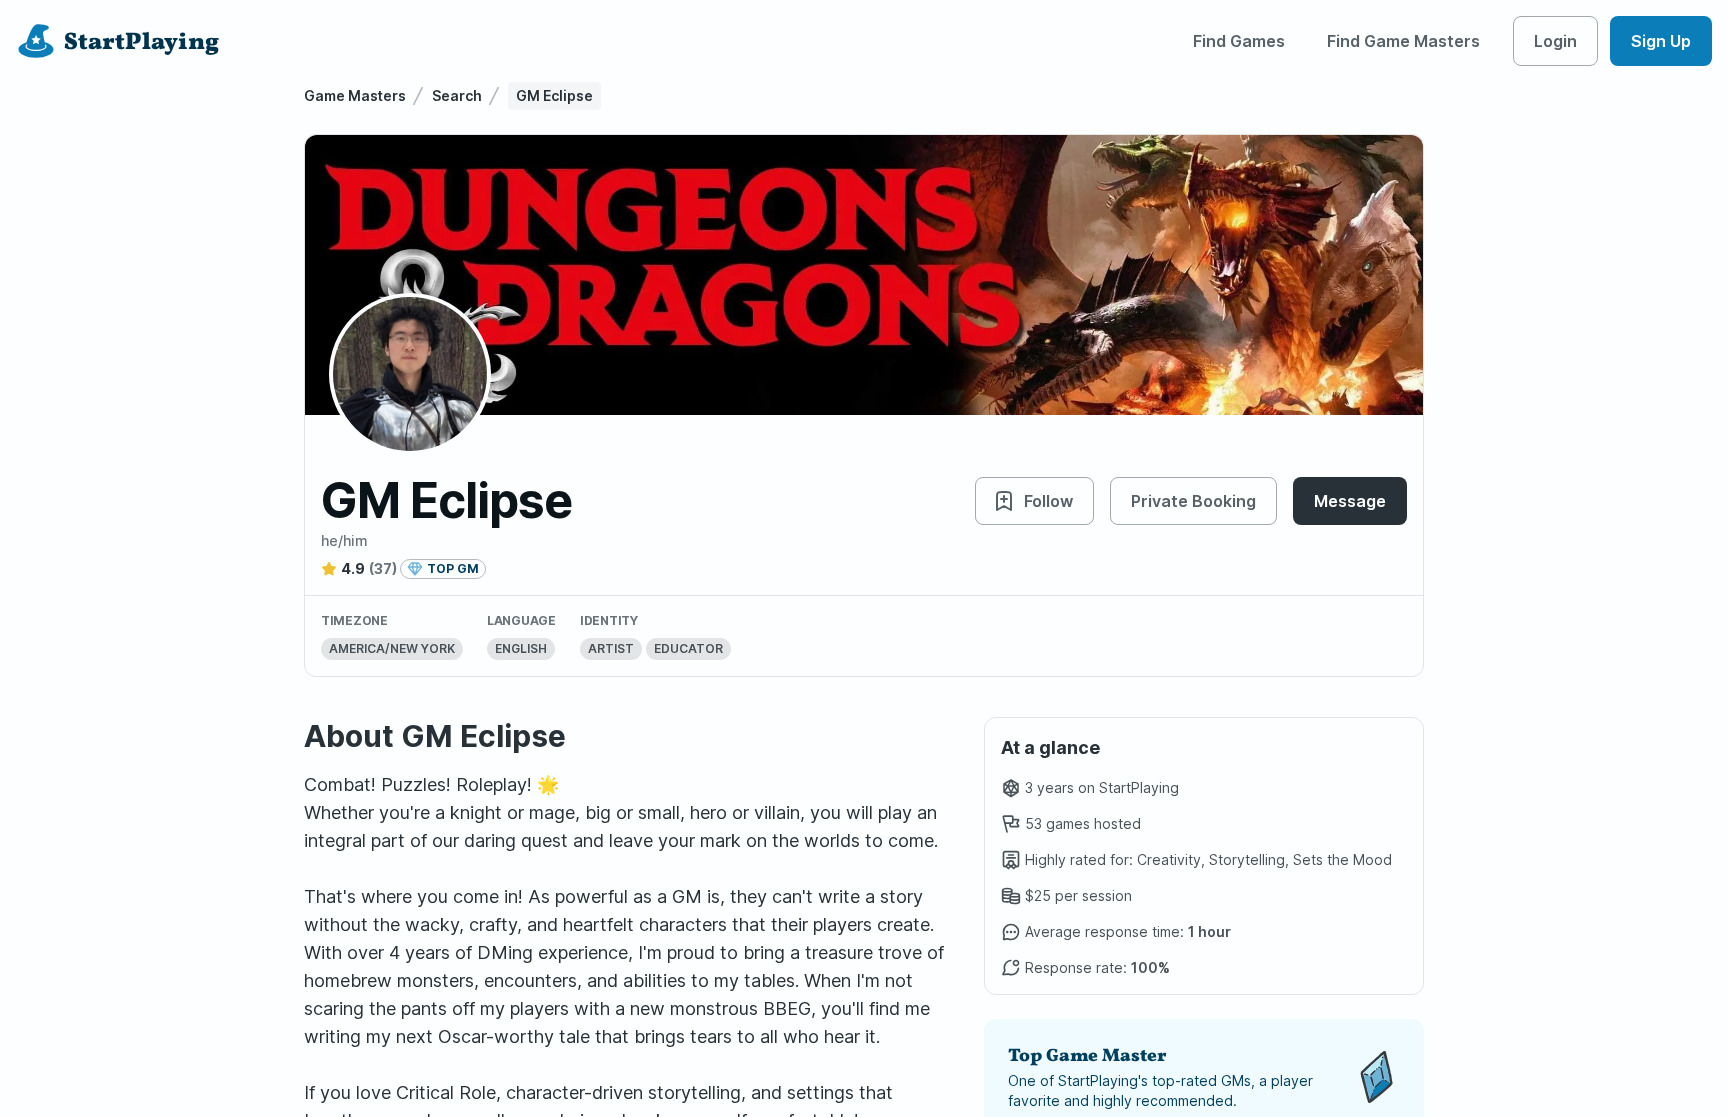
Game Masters (355, 95)
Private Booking (1193, 501)
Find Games (1239, 41)
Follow (1048, 501)
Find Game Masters (1403, 41)
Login (1555, 41)
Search (457, 95)
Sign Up (1661, 41)
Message (1350, 501)
